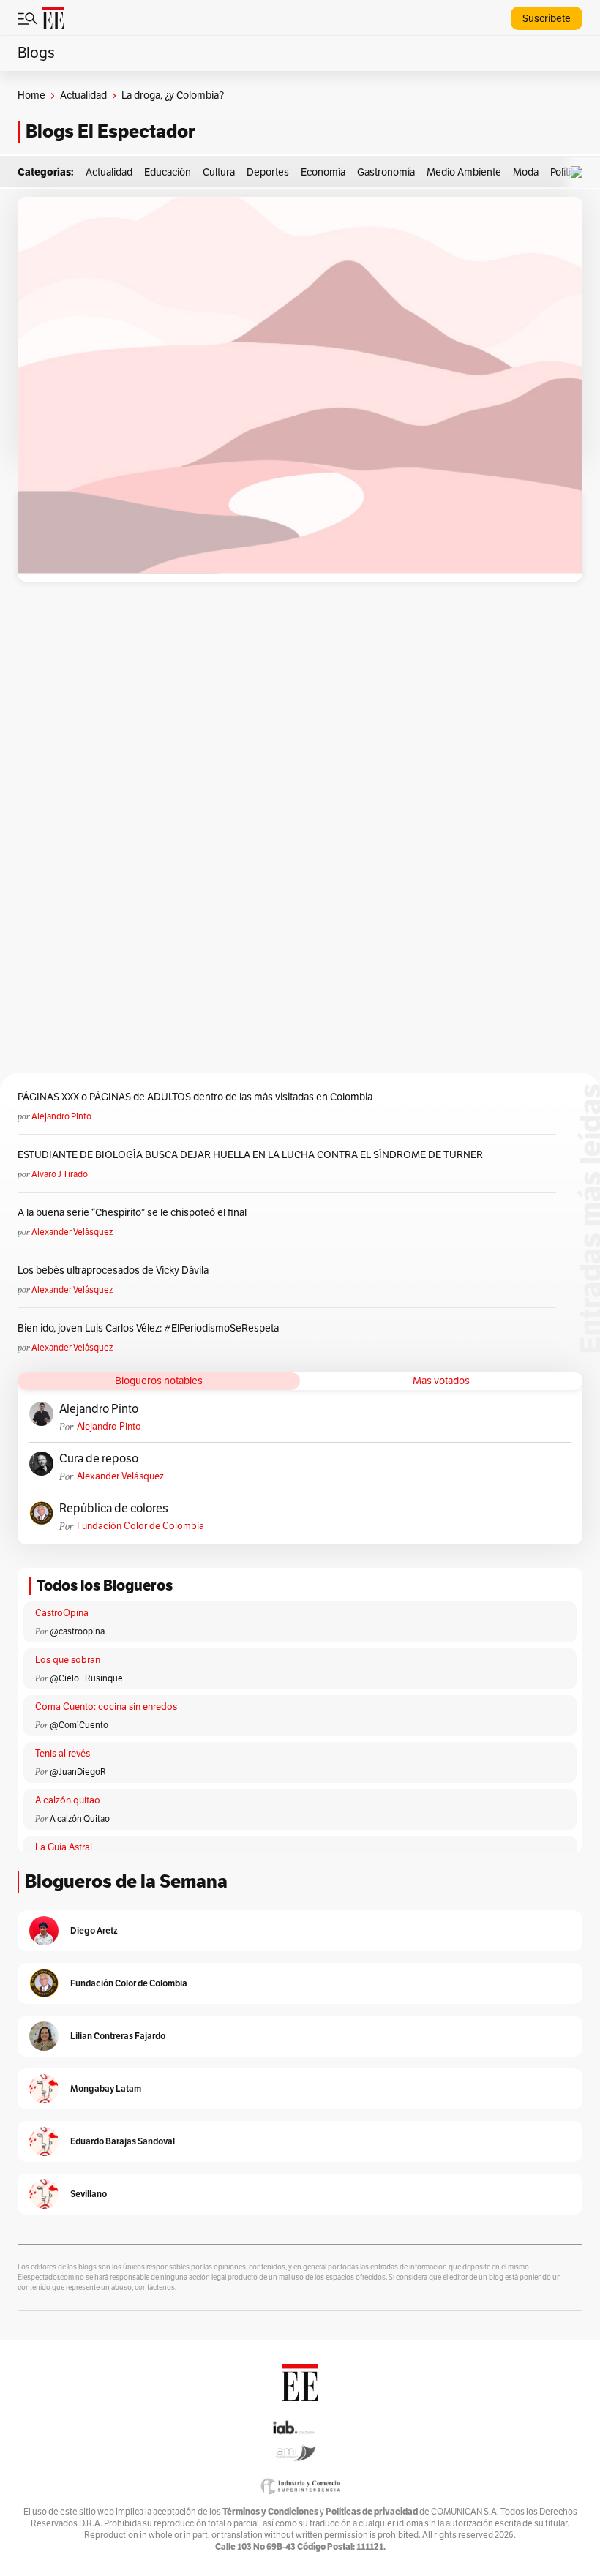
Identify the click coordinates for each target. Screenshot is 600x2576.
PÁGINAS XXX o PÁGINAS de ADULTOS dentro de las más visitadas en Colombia (195, 1097)
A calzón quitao (68, 1800)
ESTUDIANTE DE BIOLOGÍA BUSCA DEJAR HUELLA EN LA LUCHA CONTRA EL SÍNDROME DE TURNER (250, 1155)
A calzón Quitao (80, 1819)
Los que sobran (68, 1660)
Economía (323, 172)
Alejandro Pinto (61, 1116)
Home (31, 95)
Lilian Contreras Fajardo (118, 2036)
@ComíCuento (79, 1725)
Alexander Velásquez (72, 1232)
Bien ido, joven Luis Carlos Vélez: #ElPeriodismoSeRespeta (148, 1328)
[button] (580, 172)
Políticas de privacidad (372, 2511)
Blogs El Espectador (110, 131)
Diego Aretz (94, 1930)
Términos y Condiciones (270, 2511)
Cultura (219, 172)
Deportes (268, 172)
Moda (526, 172)
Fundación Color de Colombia (140, 1526)
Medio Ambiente (464, 172)
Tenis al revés (63, 1754)
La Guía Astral (64, 1847)
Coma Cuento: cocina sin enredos (106, 1707)
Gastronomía (386, 172)
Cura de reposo (99, 1459)
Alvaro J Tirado (60, 1174)
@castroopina (77, 1631)
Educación (168, 172)
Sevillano (89, 2194)
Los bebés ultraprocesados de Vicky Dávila (115, 1270)
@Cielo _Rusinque (86, 1678)
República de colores (114, 1509)
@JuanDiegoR (78, 1772)
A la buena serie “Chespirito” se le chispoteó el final (132, 1213)
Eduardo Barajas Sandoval (123, 2141)
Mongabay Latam (106, 2088)
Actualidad (83, 95)
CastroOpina (62, 1613)
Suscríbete (547, 19)
